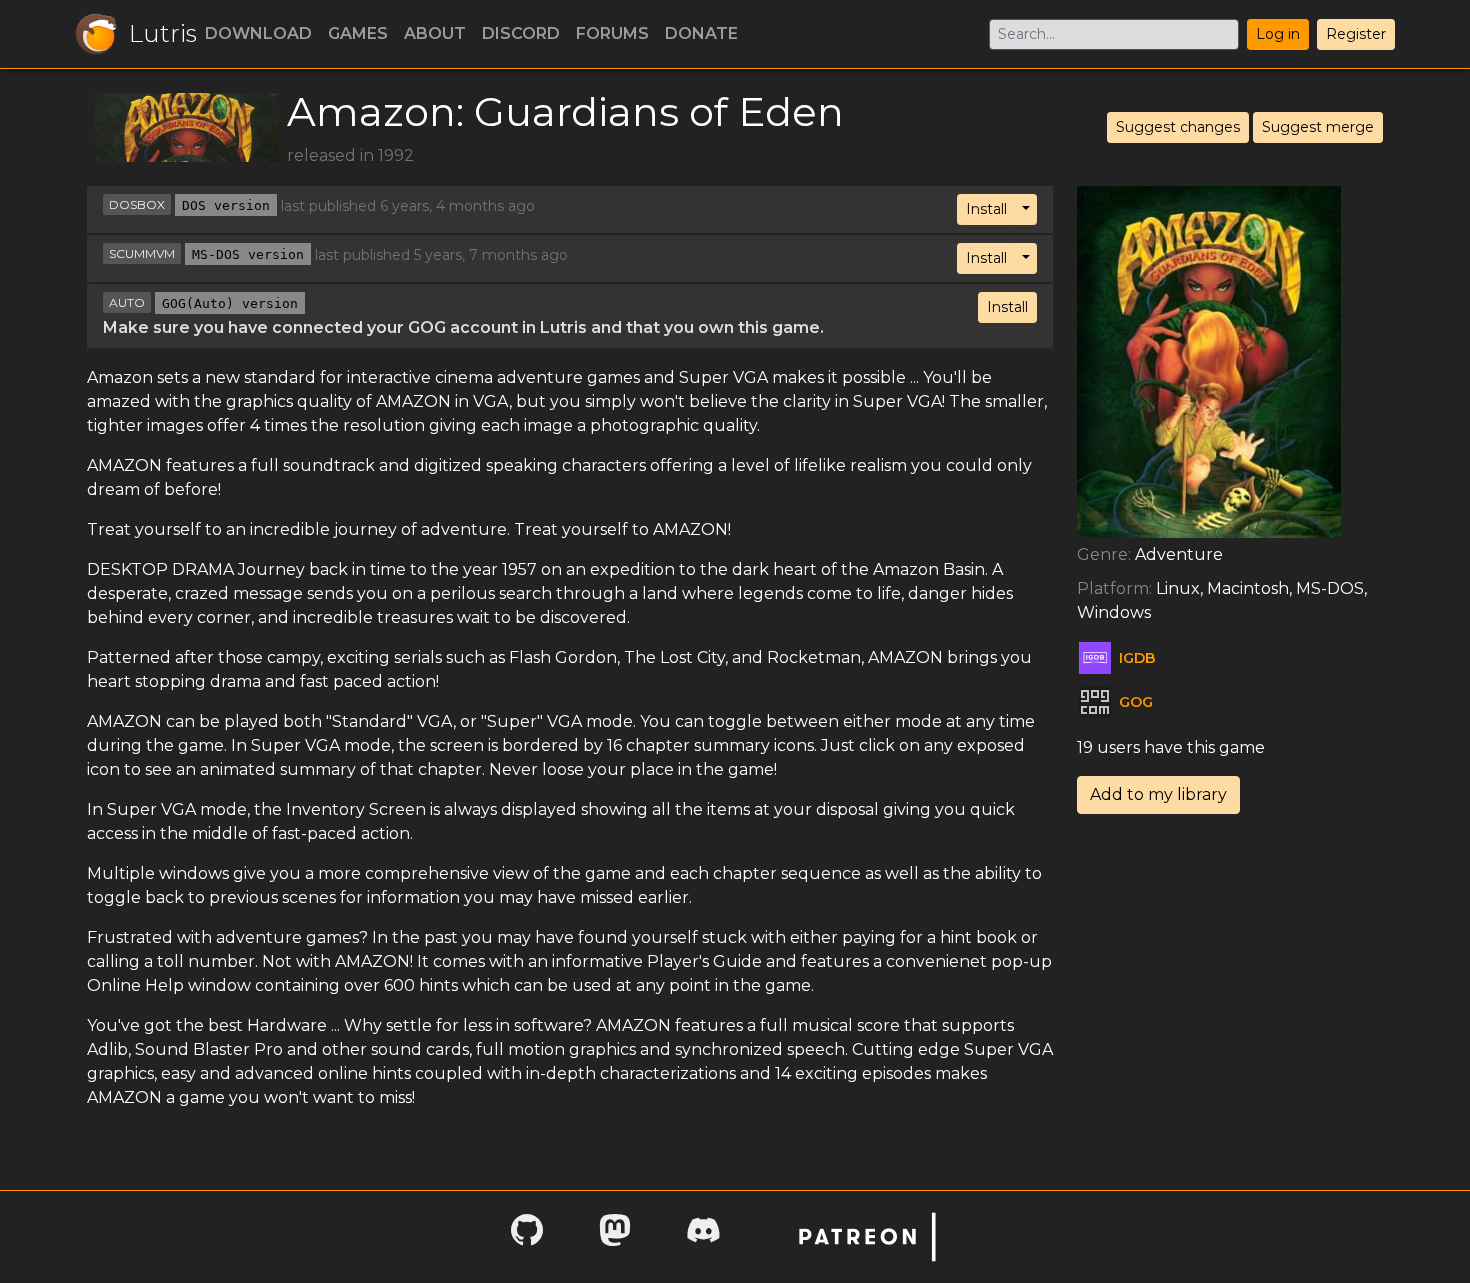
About (435, 33)
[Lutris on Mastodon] (615, 1236)
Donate (701, 33)
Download (258, 33)
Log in (1278, 34)
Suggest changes (1178, 127)
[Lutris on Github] (527, 1236)
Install (986, 209)
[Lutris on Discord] (703, 1236)
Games (358, 33)
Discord (521, 33)
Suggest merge (1318, 127)
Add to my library (1158, 794)
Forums (612, 33)
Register (1356, 34)
